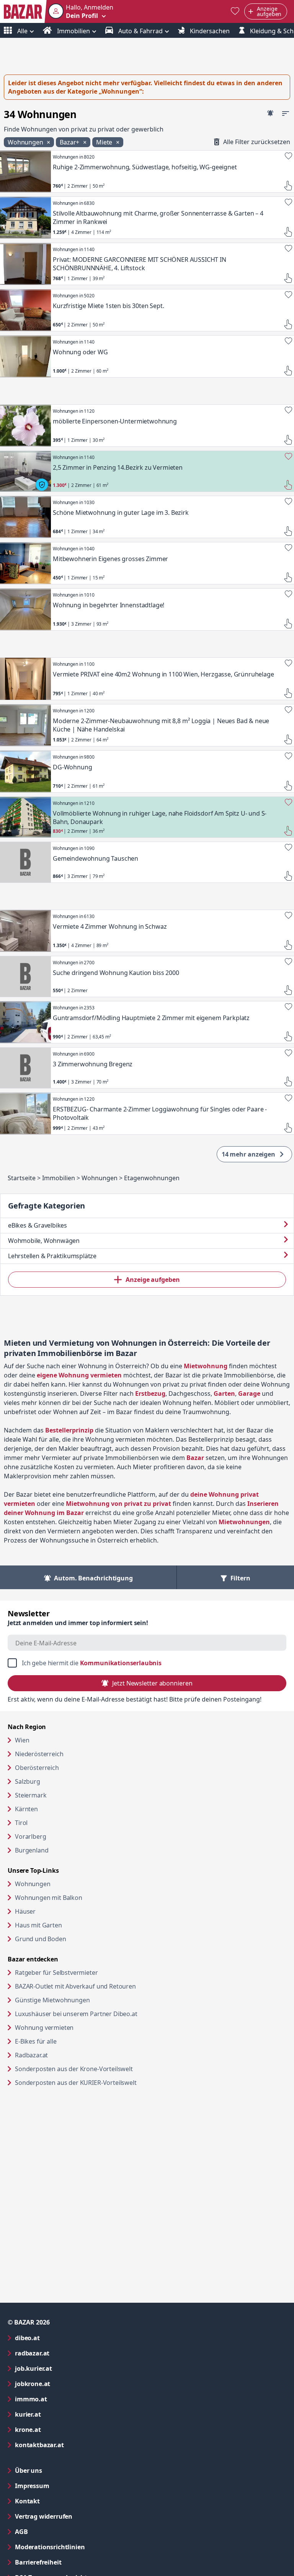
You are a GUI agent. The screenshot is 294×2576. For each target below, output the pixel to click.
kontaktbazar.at (70, 2445)
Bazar (195, 1458)
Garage (249, 1393)
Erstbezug (150, 1393)
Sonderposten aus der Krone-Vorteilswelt (103, 2069)
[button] (81, 11)
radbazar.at (63, 2353)
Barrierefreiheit (69, 2562)
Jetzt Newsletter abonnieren (152, 1683)
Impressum (63, 2486)
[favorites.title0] (235, 12)
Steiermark (31, 1795)
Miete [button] (105, 142)
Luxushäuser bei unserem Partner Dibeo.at (105, 2014)
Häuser (25, 1911)
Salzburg (28, 1781)
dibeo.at (58, 2338)
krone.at (59, 2429)
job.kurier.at (64, 2368)
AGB (52, 2531)
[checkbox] (147, 1663)
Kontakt (27, 2501)
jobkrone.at (63, 2384)
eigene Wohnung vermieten (79, 1375)
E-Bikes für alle (65, 2041)
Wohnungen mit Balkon (49, 1898)
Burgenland (32, 1850)
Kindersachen (209, 31)
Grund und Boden (41, 1939)
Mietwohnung (206, 1366)
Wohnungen (33, 1884)
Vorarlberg (30, 1836)
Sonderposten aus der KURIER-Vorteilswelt (105, 2082)
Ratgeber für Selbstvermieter (86, 1972)
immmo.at (62, 2399)
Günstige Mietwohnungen (82, 2000)
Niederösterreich (39, 1754)
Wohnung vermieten (73, 2027)
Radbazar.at (61, 2055)
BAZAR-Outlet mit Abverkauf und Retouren (105, 1986)
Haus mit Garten (38, 1925)
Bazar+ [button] (70, 142)
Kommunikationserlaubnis (121, 1663)
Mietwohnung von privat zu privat (118, 1504)
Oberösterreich (37, 1768)
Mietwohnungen (244, 1522)
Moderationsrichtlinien (50, 2547)
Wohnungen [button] (26, 142)
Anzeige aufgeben (153, 1280)
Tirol (21, 1823)
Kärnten (26, 1809)
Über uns (29, 2471)
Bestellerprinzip (69, 1430)
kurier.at (59, 2414)
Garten (224, 1393)
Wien (22, 1740)
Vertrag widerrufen (44, 2516)
